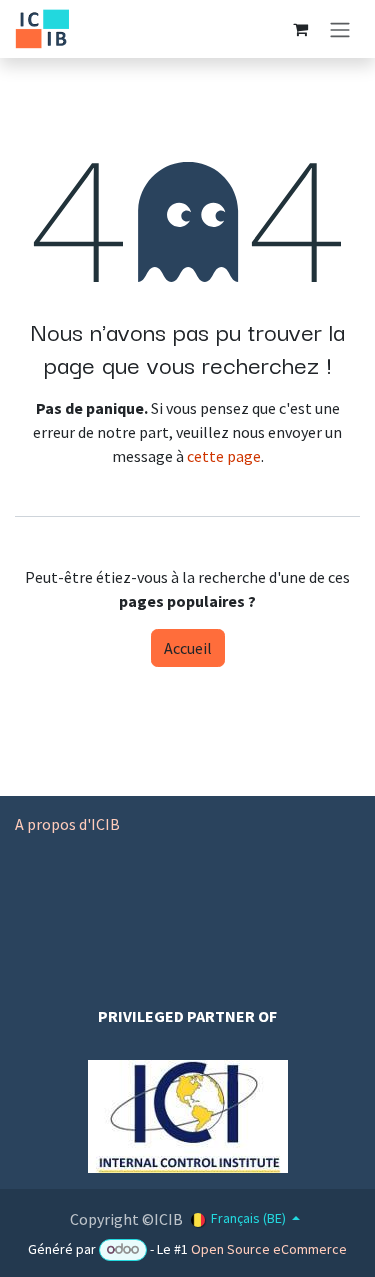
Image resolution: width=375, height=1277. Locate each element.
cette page (224, 456)
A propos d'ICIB (67, 824)
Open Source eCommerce (269, 1249)
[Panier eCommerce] (300, 29)
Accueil (188, 648)
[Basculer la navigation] (340, 29)
